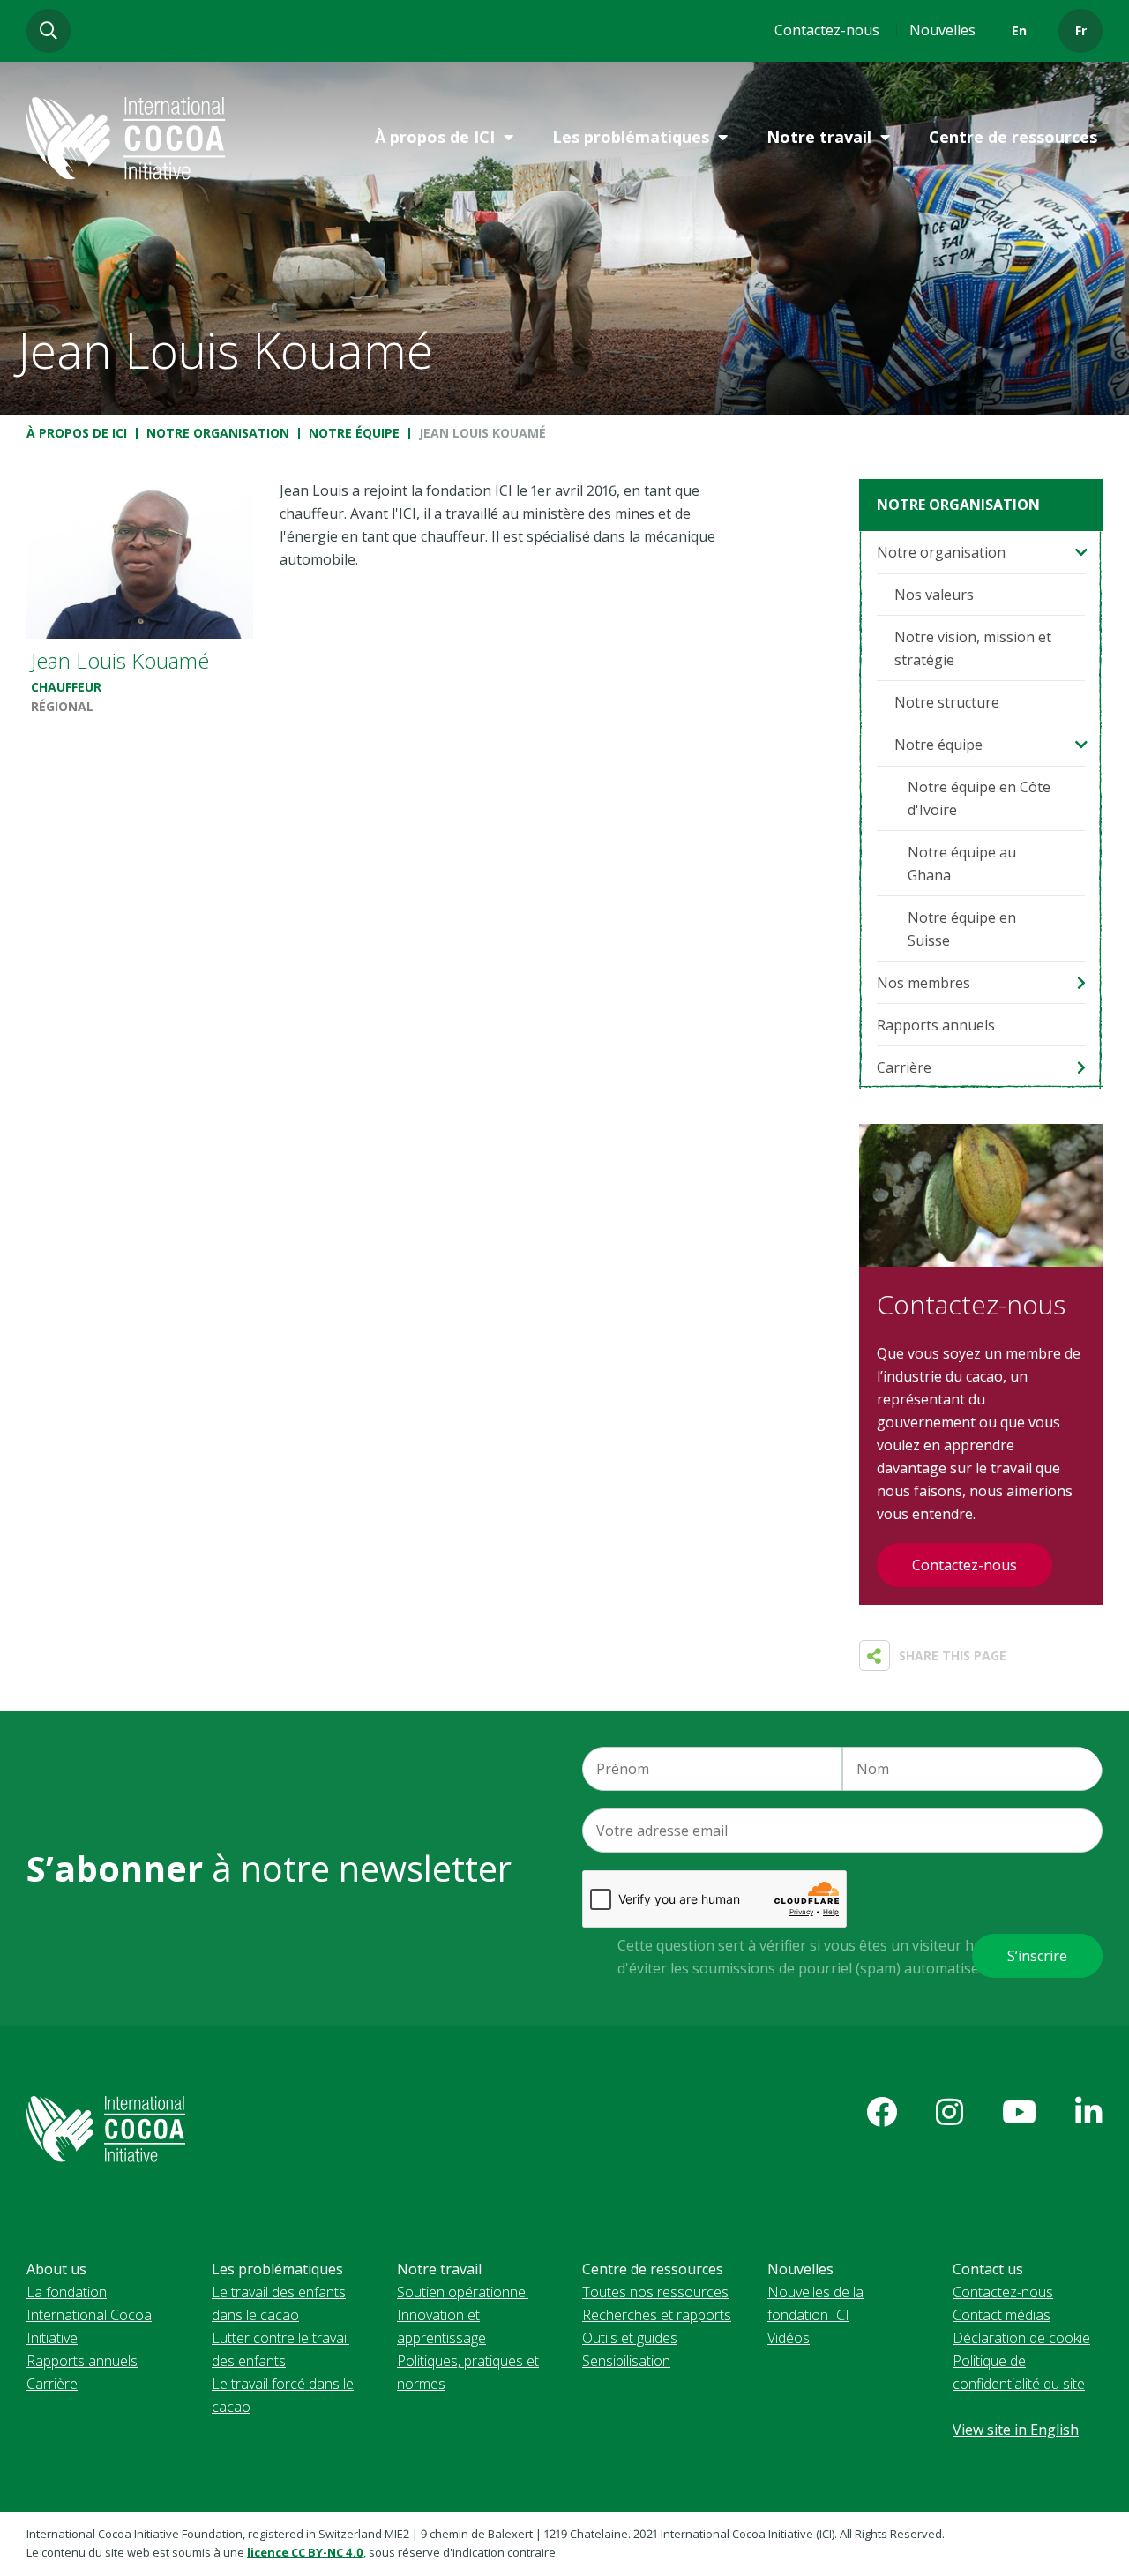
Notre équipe (354, 433)
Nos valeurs (934, 595)
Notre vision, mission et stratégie (973, 648)
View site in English (1016, 2430)
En (1019, 30)
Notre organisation (218, 433)
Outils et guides (630, 2338)
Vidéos (789, 2338)
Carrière (904, 1067)
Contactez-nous (827, 30)
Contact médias (1002, 2315)
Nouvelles (942, 30)
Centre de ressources (1013, 137)
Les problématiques (631, 137)
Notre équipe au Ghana (962, 864)
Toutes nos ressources (655, 2292)
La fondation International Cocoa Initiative (89, 2315)
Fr (1081, 30)
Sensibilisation (626, 2361)
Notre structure (947, 702)
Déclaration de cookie (1021, 2338)
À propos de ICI (435, 137)
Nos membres (923, 983)
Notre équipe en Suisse (962, 929)
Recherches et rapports (657, 2315)
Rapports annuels (936, 1025)
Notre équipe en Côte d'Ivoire (979, 798)
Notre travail (819, 137)
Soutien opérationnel (463, 2292)
